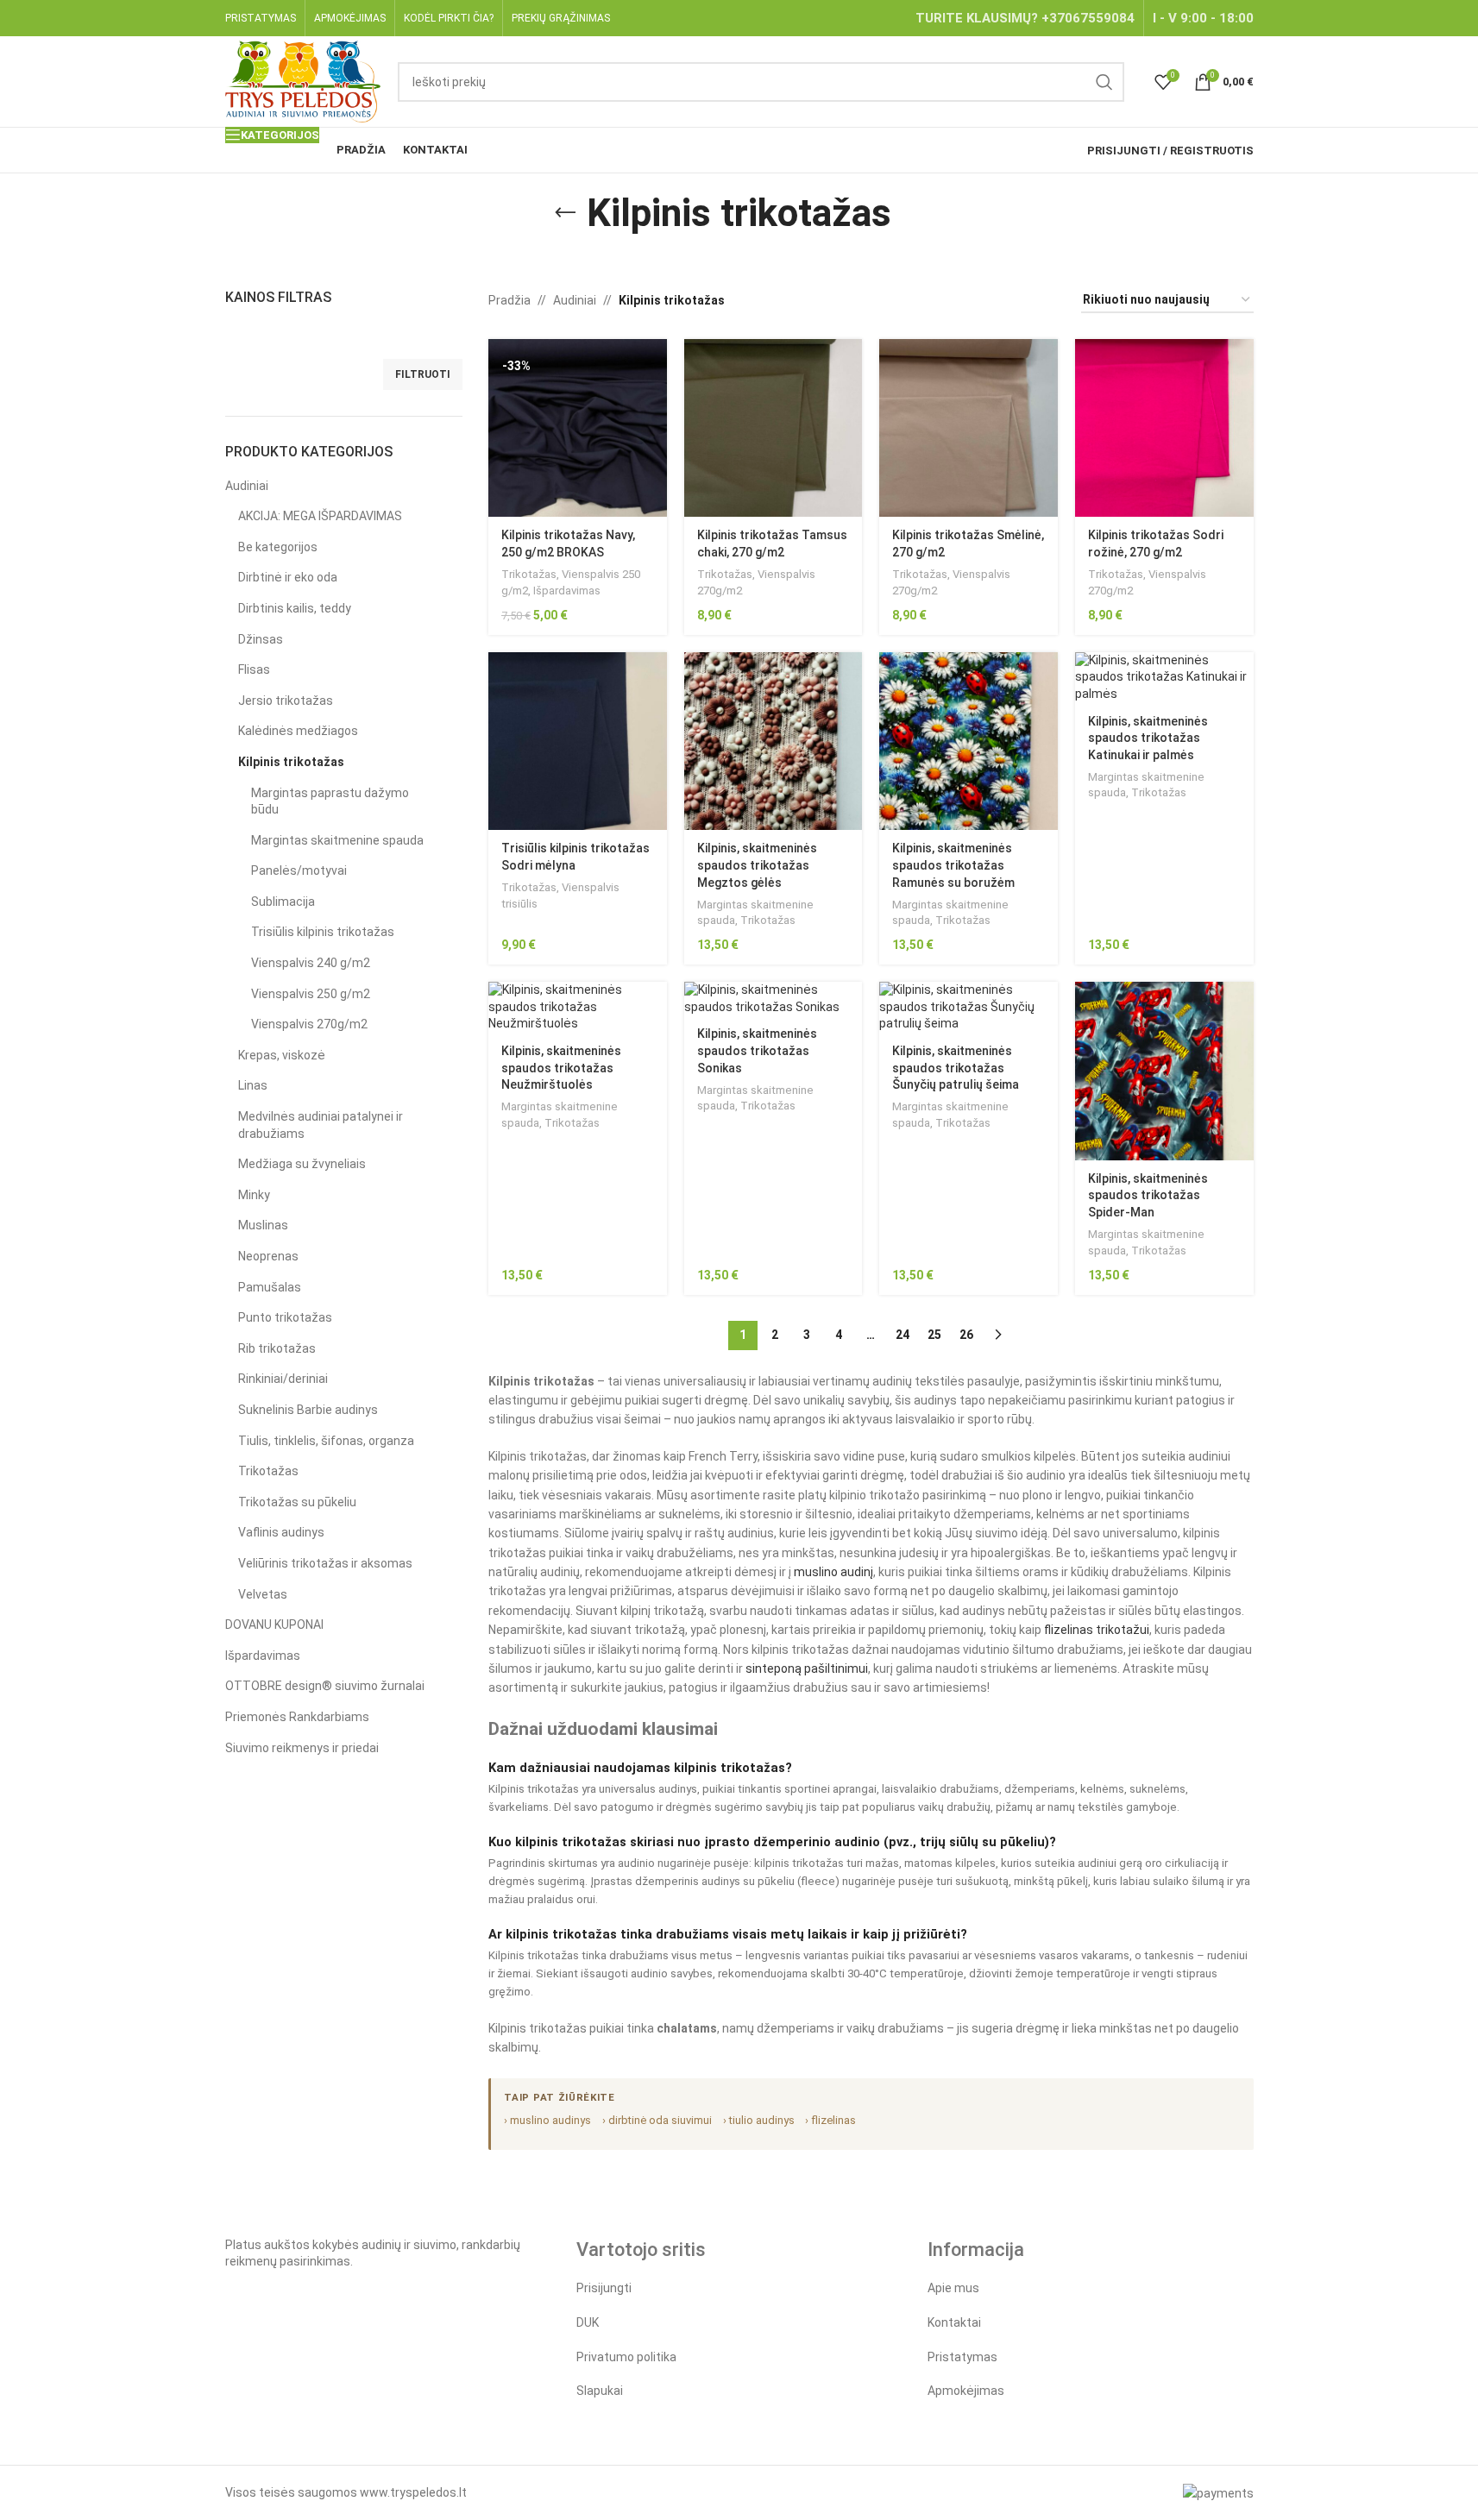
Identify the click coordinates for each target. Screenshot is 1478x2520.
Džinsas (261, 639)
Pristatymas (962, 2357)
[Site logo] (303, 80)
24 (903, 1335)
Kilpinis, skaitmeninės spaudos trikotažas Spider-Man (1148, 1195)
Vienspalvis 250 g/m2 (311, 994)
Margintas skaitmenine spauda (337, 840)
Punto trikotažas (285, 1317)
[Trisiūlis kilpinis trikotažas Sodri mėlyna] (578, 742)
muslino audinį (833, 1572)
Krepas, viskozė (282, 1055)
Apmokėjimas (966, 2391)
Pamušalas (270, 1287)
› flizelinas (830, 2120)
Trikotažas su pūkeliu (297, 1502)
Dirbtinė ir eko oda (288, 577)
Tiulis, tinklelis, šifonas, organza (326, 1441)
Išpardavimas (263, 1656)
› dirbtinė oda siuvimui (657, 2120)
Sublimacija (283, 902)
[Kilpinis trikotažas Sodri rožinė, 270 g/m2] (1164, 428)
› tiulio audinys (759, 2120)
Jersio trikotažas (286, 701)
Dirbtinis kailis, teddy (295, 608)
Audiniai (247, 486)
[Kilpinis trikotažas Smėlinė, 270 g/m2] (969, 428)
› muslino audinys (547, 2120)
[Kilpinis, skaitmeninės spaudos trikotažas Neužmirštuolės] (578, 1007)
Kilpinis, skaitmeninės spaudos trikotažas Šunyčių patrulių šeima (956, 1068)
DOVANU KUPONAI (274, 1624)
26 (966, 1335)
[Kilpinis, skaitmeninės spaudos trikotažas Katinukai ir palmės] (1164, 678)
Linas (253, 1085)
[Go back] (565, 213)
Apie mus (953, 2288)
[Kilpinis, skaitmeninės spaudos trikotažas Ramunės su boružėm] (969, 742)
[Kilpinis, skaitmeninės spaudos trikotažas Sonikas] (774, 999)
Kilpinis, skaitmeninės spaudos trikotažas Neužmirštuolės (561, 1068)
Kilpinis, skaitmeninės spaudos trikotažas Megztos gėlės (757, 865)
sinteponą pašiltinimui (807, 1668)
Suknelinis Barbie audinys (308, 1410)
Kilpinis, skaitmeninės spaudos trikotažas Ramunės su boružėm (953, 865)
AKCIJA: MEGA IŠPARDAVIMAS (320, 516)
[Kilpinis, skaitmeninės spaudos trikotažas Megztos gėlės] (774, 742)
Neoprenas (268, 1256)
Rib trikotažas (277, 1348)
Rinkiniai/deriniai (283, 1379)
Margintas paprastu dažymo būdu (330, 801)
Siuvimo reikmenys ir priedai (302, 1748)
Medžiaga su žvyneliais (302, 1164)
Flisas (254, 669)
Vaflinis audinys (281, 1532)
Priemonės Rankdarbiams (297, 1717)
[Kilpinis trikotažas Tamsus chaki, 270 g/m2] (774, 428)
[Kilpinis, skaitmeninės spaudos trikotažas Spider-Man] (1164, 1071)
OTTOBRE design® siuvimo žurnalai (325, 1686)
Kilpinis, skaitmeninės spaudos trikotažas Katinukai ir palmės (1148, 738)
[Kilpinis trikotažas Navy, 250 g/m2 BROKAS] (578, 428)
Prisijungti (604, 2288)
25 (934, 1335)
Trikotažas (268, 1471)
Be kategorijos (278, 547)
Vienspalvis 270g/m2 (309, 1024)
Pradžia (509, 300)
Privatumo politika (626, 2357)
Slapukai (600, 2391)
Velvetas (263, 1594)
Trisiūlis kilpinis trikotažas (323, 932)
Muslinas (263, 1225)
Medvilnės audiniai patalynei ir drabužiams (321, 1125)
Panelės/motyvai (299, 870)
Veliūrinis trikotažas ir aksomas (325, 1563)
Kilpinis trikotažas (291, 762)
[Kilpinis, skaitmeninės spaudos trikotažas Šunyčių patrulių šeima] (969, 1007)
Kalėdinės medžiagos (298, 731)
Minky (254, 1195)
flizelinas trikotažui (1097, 1630)
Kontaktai (954, 2322)
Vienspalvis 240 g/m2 (311, 963)
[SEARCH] (1104, 82)
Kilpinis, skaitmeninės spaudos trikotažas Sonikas (757, 1050)
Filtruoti (423, 374)
